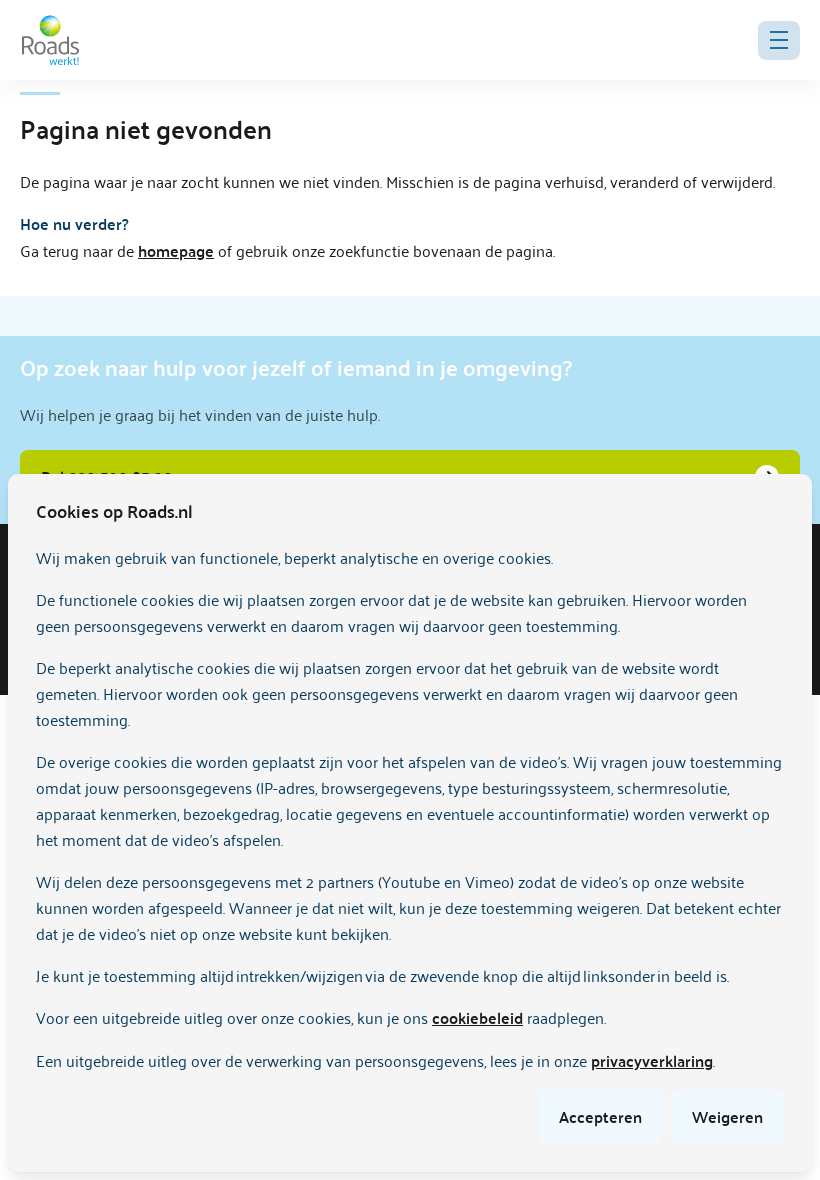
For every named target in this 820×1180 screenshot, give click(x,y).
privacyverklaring (652, 1060)
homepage (176, 250)
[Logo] (50, 40)
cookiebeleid (477, 1017)
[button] (779, 40)
